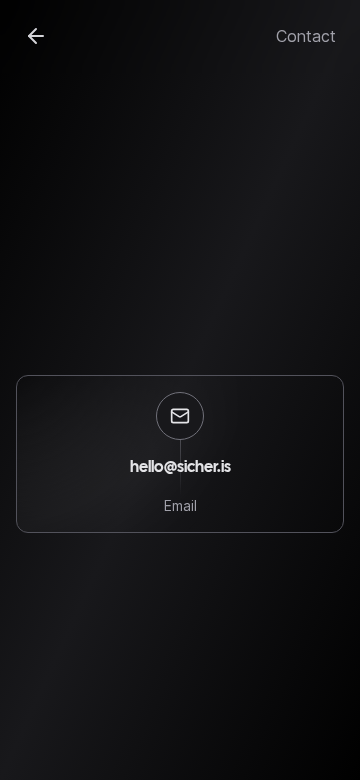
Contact (306, 36)
